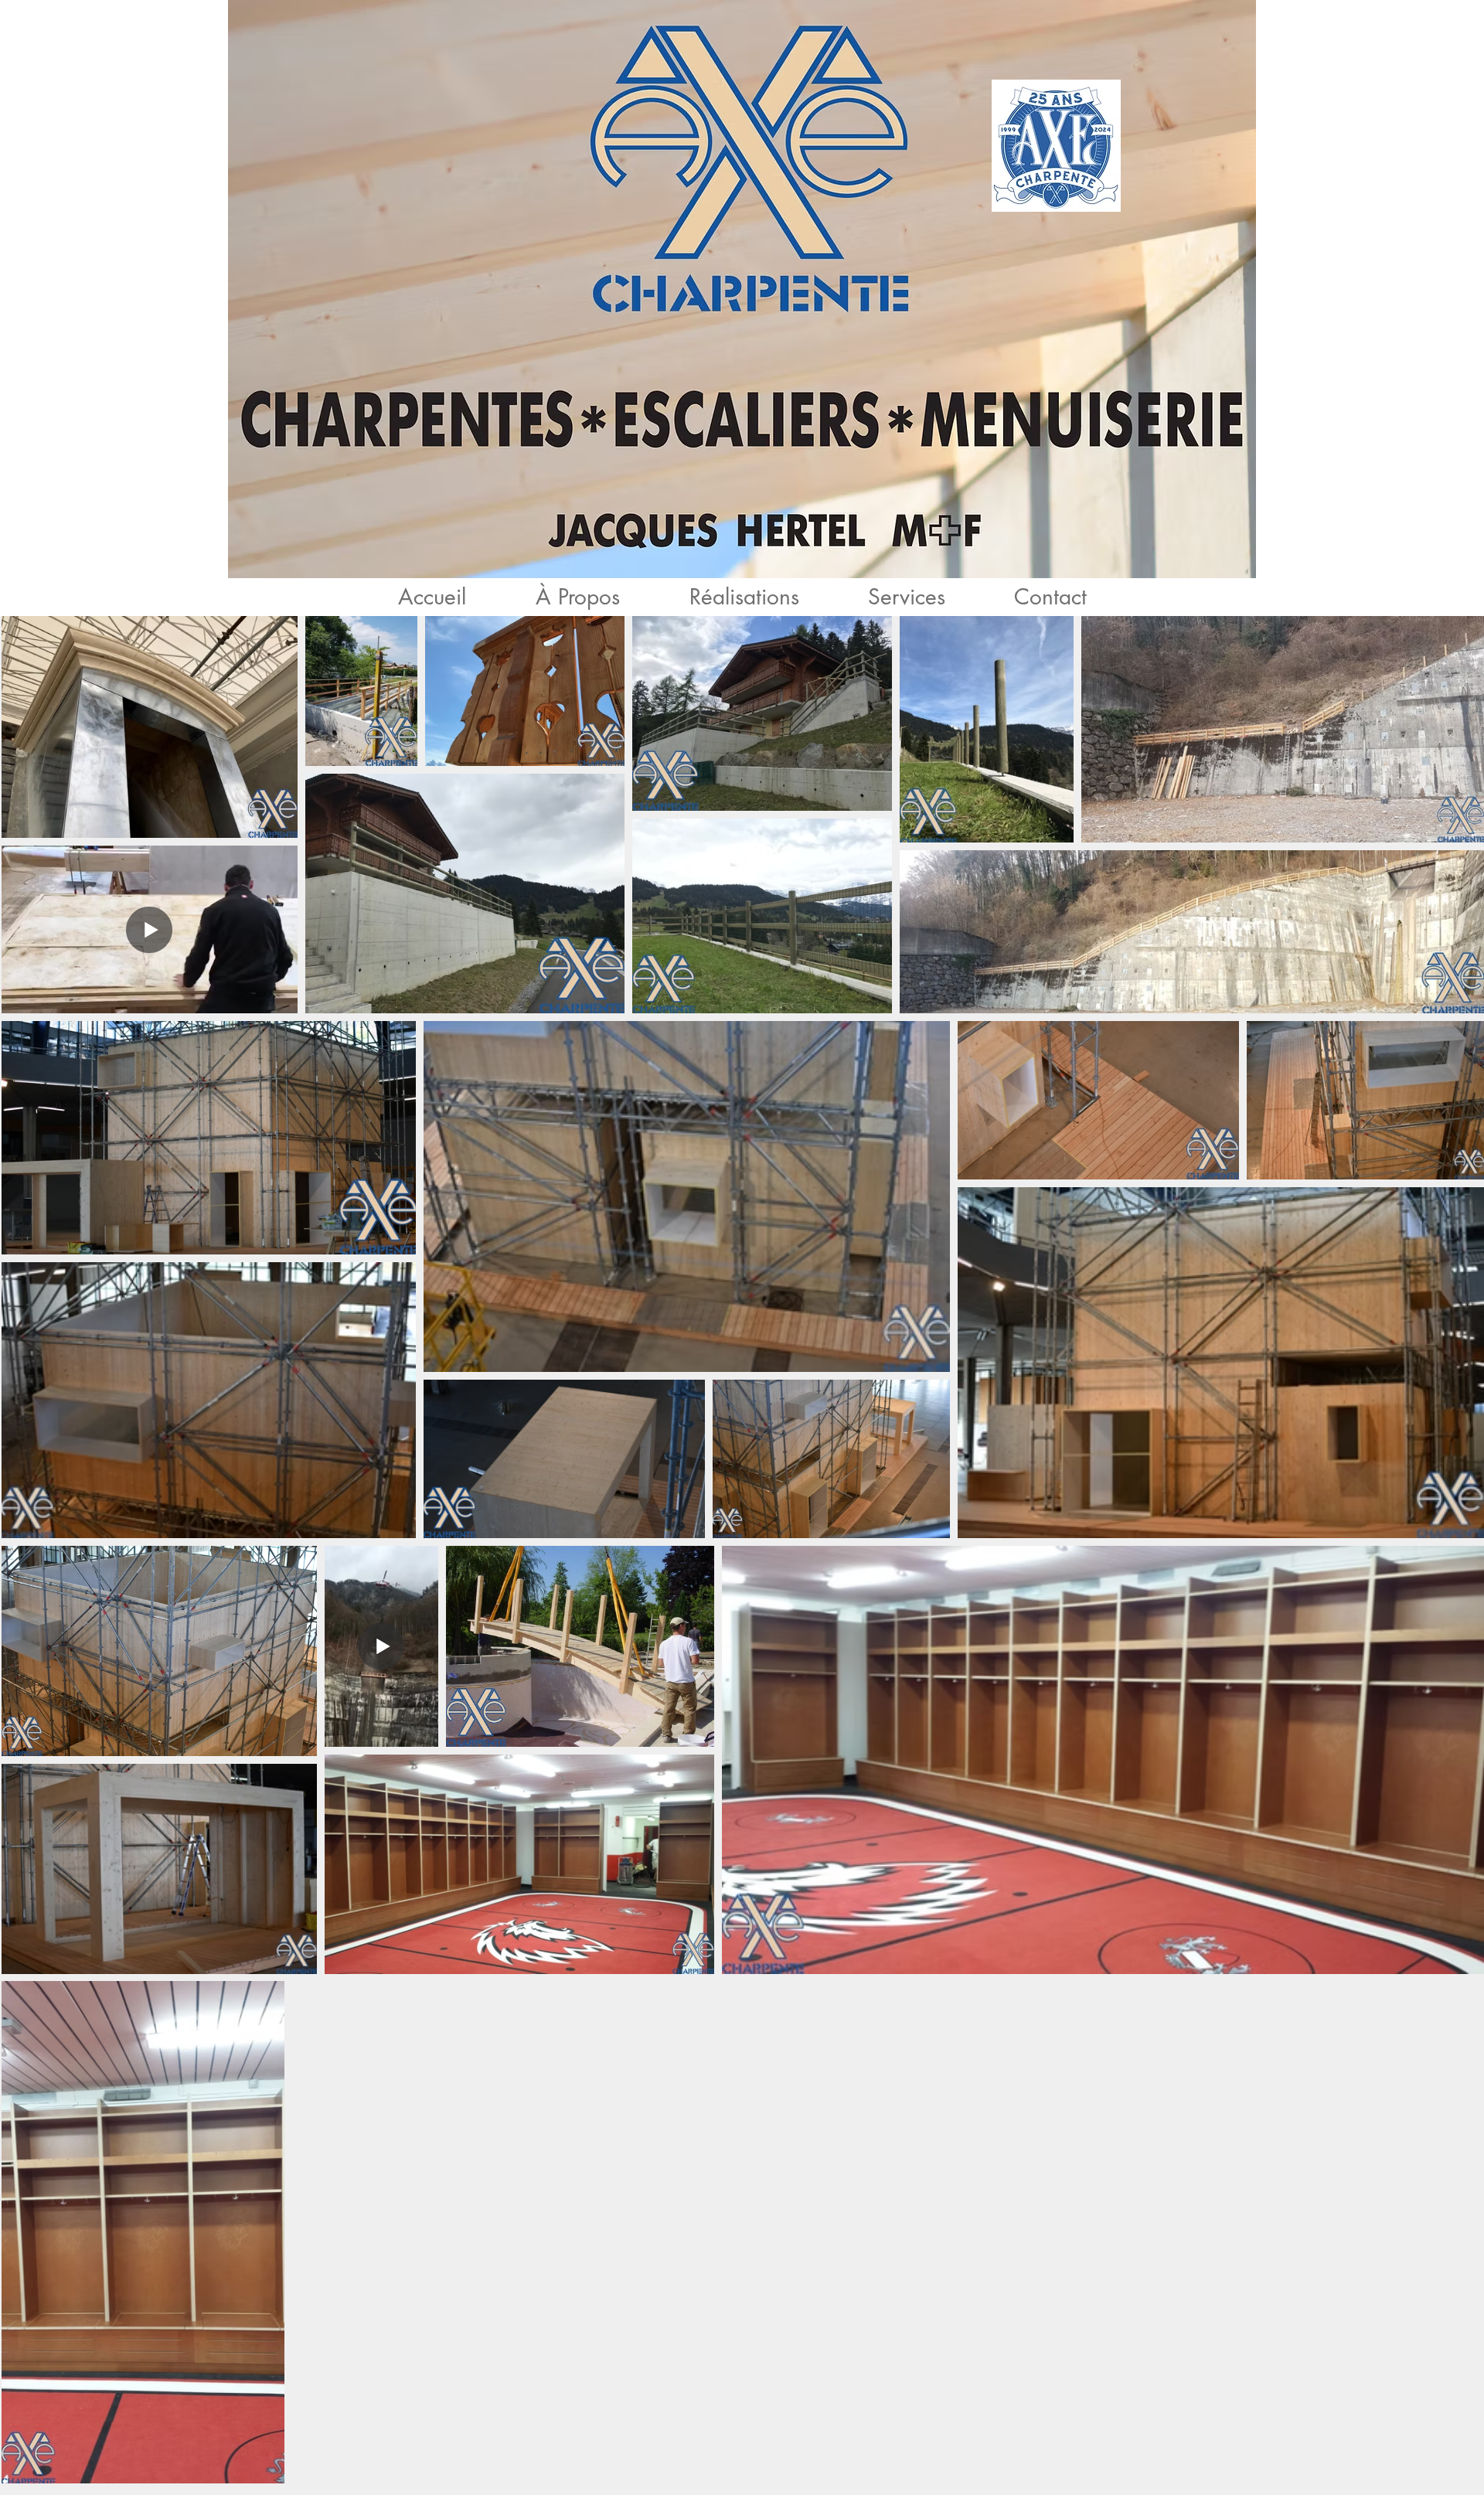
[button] (744, 597)
